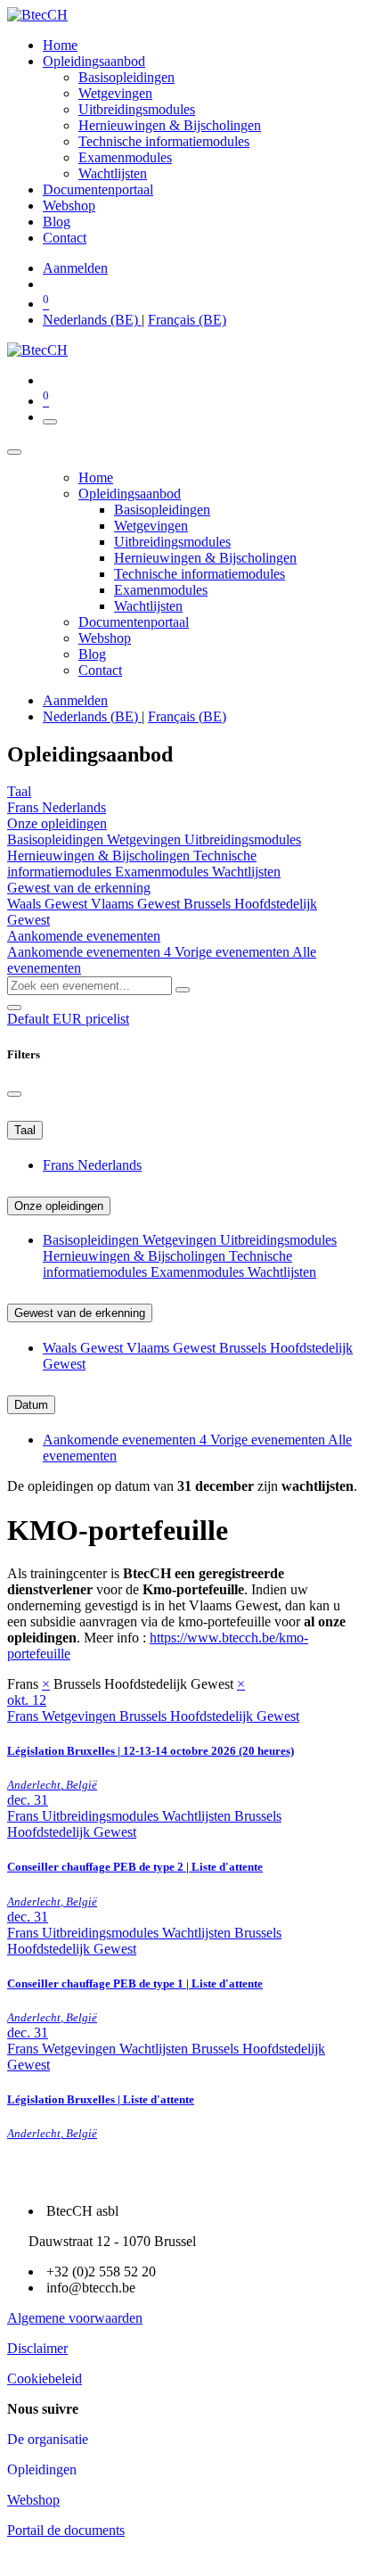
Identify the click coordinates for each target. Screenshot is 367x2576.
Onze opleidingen (59, 1206)
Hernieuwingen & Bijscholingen (100, 856)
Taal (25, 1130)
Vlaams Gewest (137, 904)
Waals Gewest (49, 904)
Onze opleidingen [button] (57, 823)
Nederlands (74, 807)
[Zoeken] (183, 990)
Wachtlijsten (246, 872)
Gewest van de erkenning (80, 1313)
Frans (24, 807)
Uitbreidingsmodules (243, 839)
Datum (31, 1405)
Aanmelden (75, 268)
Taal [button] (19, 791)
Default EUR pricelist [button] (68, 1019)
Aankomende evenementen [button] (84, 936)
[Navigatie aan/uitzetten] (50, 422)
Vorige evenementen (233, 952)
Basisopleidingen (57, 839)
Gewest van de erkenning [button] (79, 888)
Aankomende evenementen (89, 952)
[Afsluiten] (14, 452)
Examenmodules (163, 872)
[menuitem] (60, 45)
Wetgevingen (146, 839)
